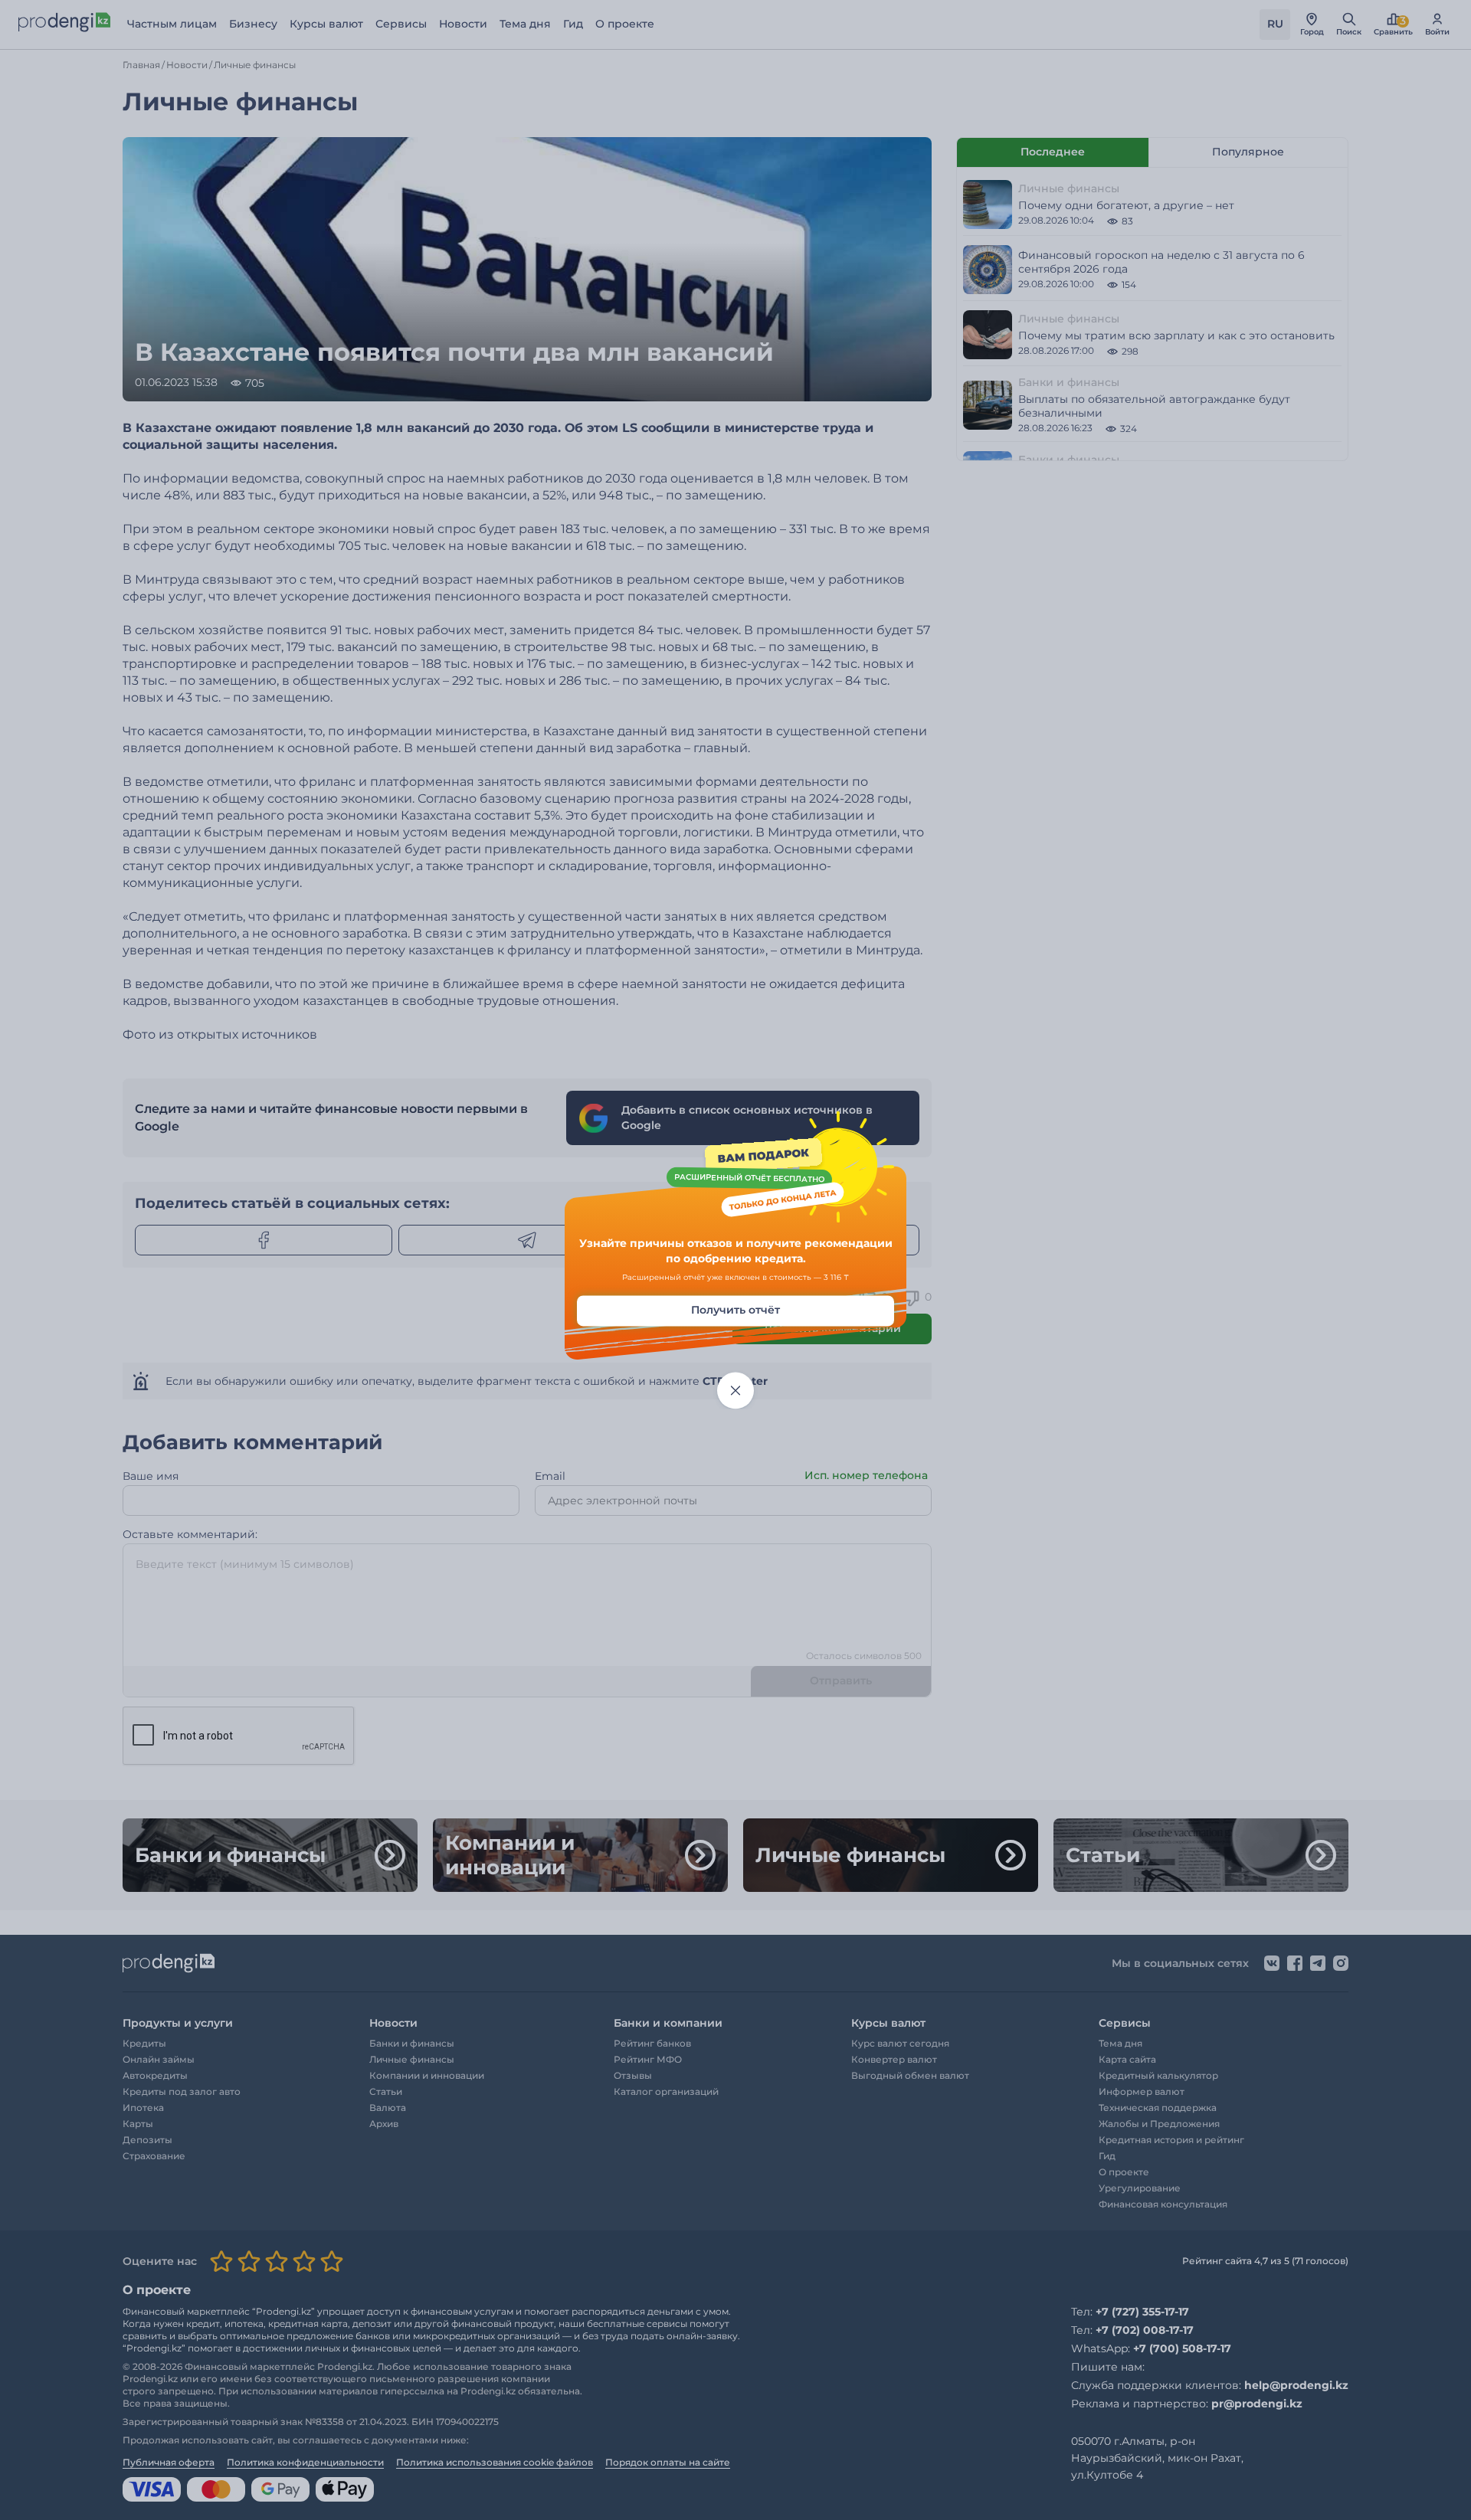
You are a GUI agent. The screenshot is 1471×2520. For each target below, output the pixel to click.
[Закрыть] (735, 1391)
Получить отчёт (735, 1311)
